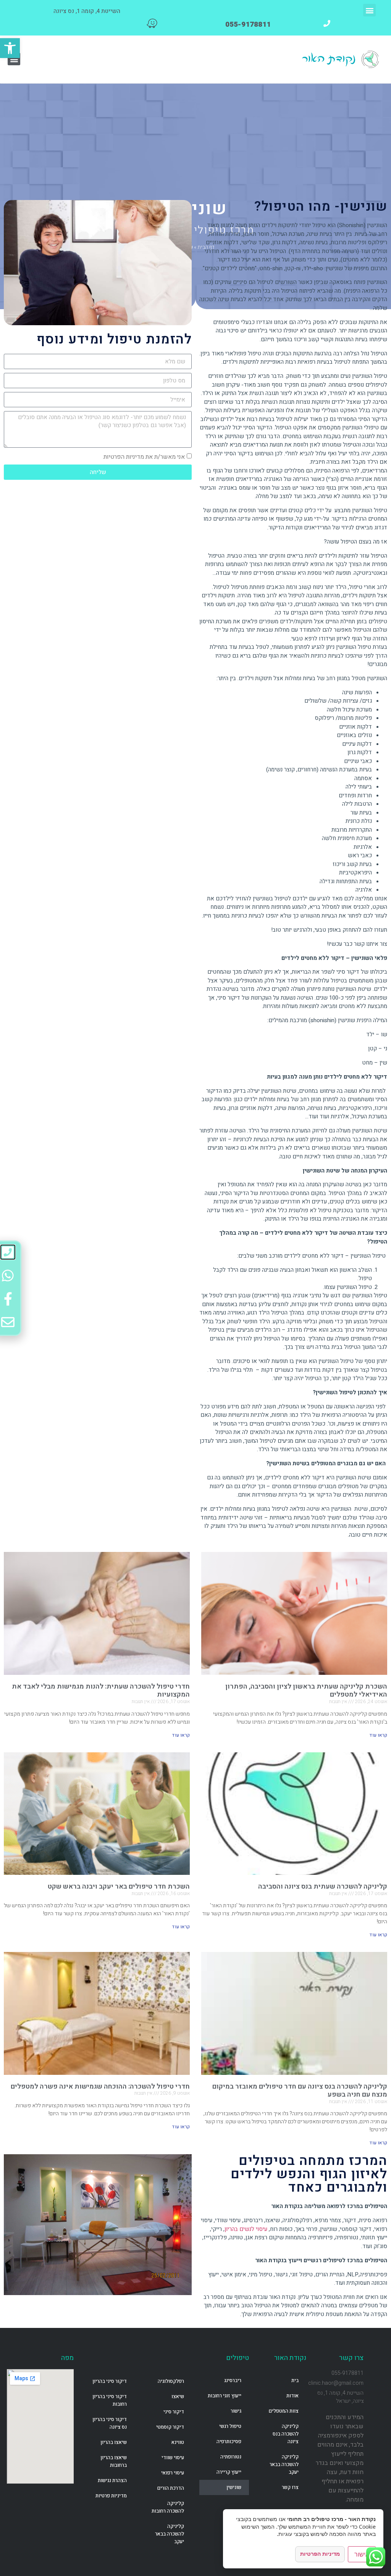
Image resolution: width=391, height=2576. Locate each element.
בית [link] (295, 2380)
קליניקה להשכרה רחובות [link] (168, 2507)
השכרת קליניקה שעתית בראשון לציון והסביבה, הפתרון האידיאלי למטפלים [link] (306, 1691)
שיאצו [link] (178, 2396)
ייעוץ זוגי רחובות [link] (225, 2396)
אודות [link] (292, 2396)
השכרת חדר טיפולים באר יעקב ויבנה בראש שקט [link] (119, 1886)
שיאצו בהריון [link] (114, 2442)
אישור (362, 2554)
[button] (369, 10)
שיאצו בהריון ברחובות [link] (114, 2461)
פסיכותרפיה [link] (229, 2441)
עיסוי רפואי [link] (173, 2473)
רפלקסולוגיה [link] (171, 2381)
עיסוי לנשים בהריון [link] (246, 2229)
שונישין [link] (234, 2487)
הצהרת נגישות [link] (112, 2480)
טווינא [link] (178, 2442)
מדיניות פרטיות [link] (111, 2496)
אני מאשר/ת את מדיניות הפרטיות (144, 457)
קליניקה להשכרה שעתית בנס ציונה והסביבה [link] (323, 1886)
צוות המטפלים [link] (284, 2411)
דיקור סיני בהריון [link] (110, 2381)
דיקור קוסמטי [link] (170, 2427)
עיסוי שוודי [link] (173, 2457)
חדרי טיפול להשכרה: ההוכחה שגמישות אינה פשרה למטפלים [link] (100, 2086)
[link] (10, 48)
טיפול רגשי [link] (230, 2426)
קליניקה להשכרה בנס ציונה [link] (286, 2434)
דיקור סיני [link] (174, 2412)
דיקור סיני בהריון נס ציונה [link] (110, 2423)
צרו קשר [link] (290, 2487)
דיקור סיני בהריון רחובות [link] (110, 2400)
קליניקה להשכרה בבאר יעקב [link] (284, 2464)
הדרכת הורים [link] (171, 2488)
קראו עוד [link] (378, 1735)
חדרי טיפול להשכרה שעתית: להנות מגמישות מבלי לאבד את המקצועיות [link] (101, 1691)
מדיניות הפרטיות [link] (320, 2554)
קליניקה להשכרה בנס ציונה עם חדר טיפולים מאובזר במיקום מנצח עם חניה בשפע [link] (300, 2091)
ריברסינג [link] (233, 2380)
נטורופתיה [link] (231, 2457)
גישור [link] (236, 2411)
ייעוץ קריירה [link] (229, 2472)
